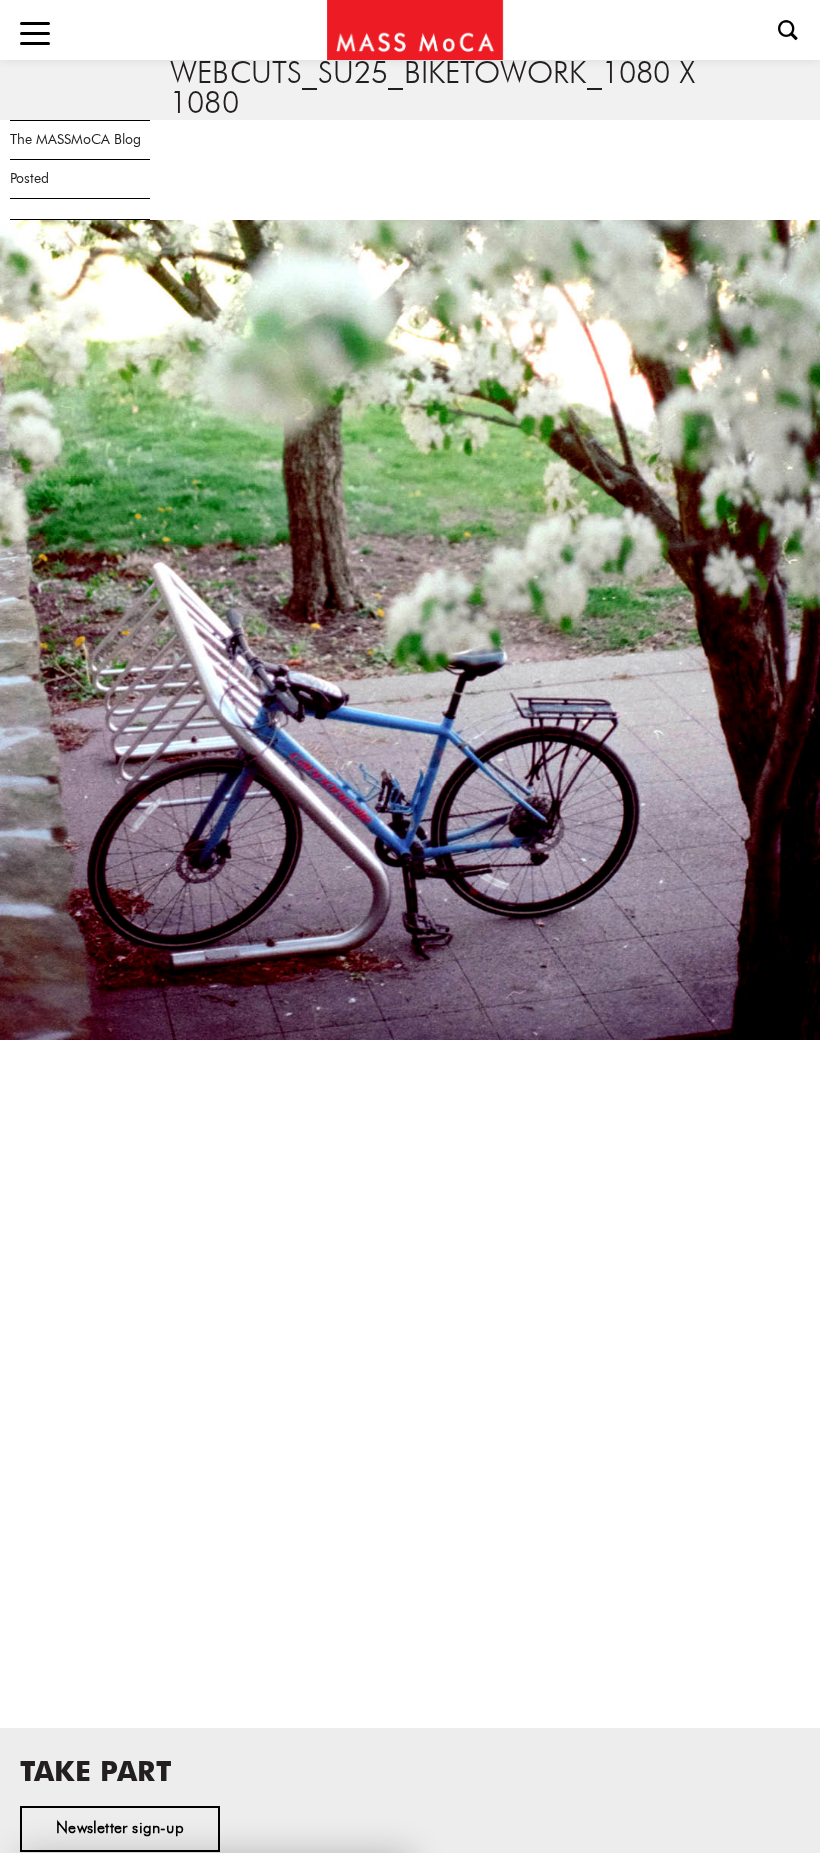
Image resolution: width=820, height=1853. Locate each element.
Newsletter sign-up (120, 1829)
